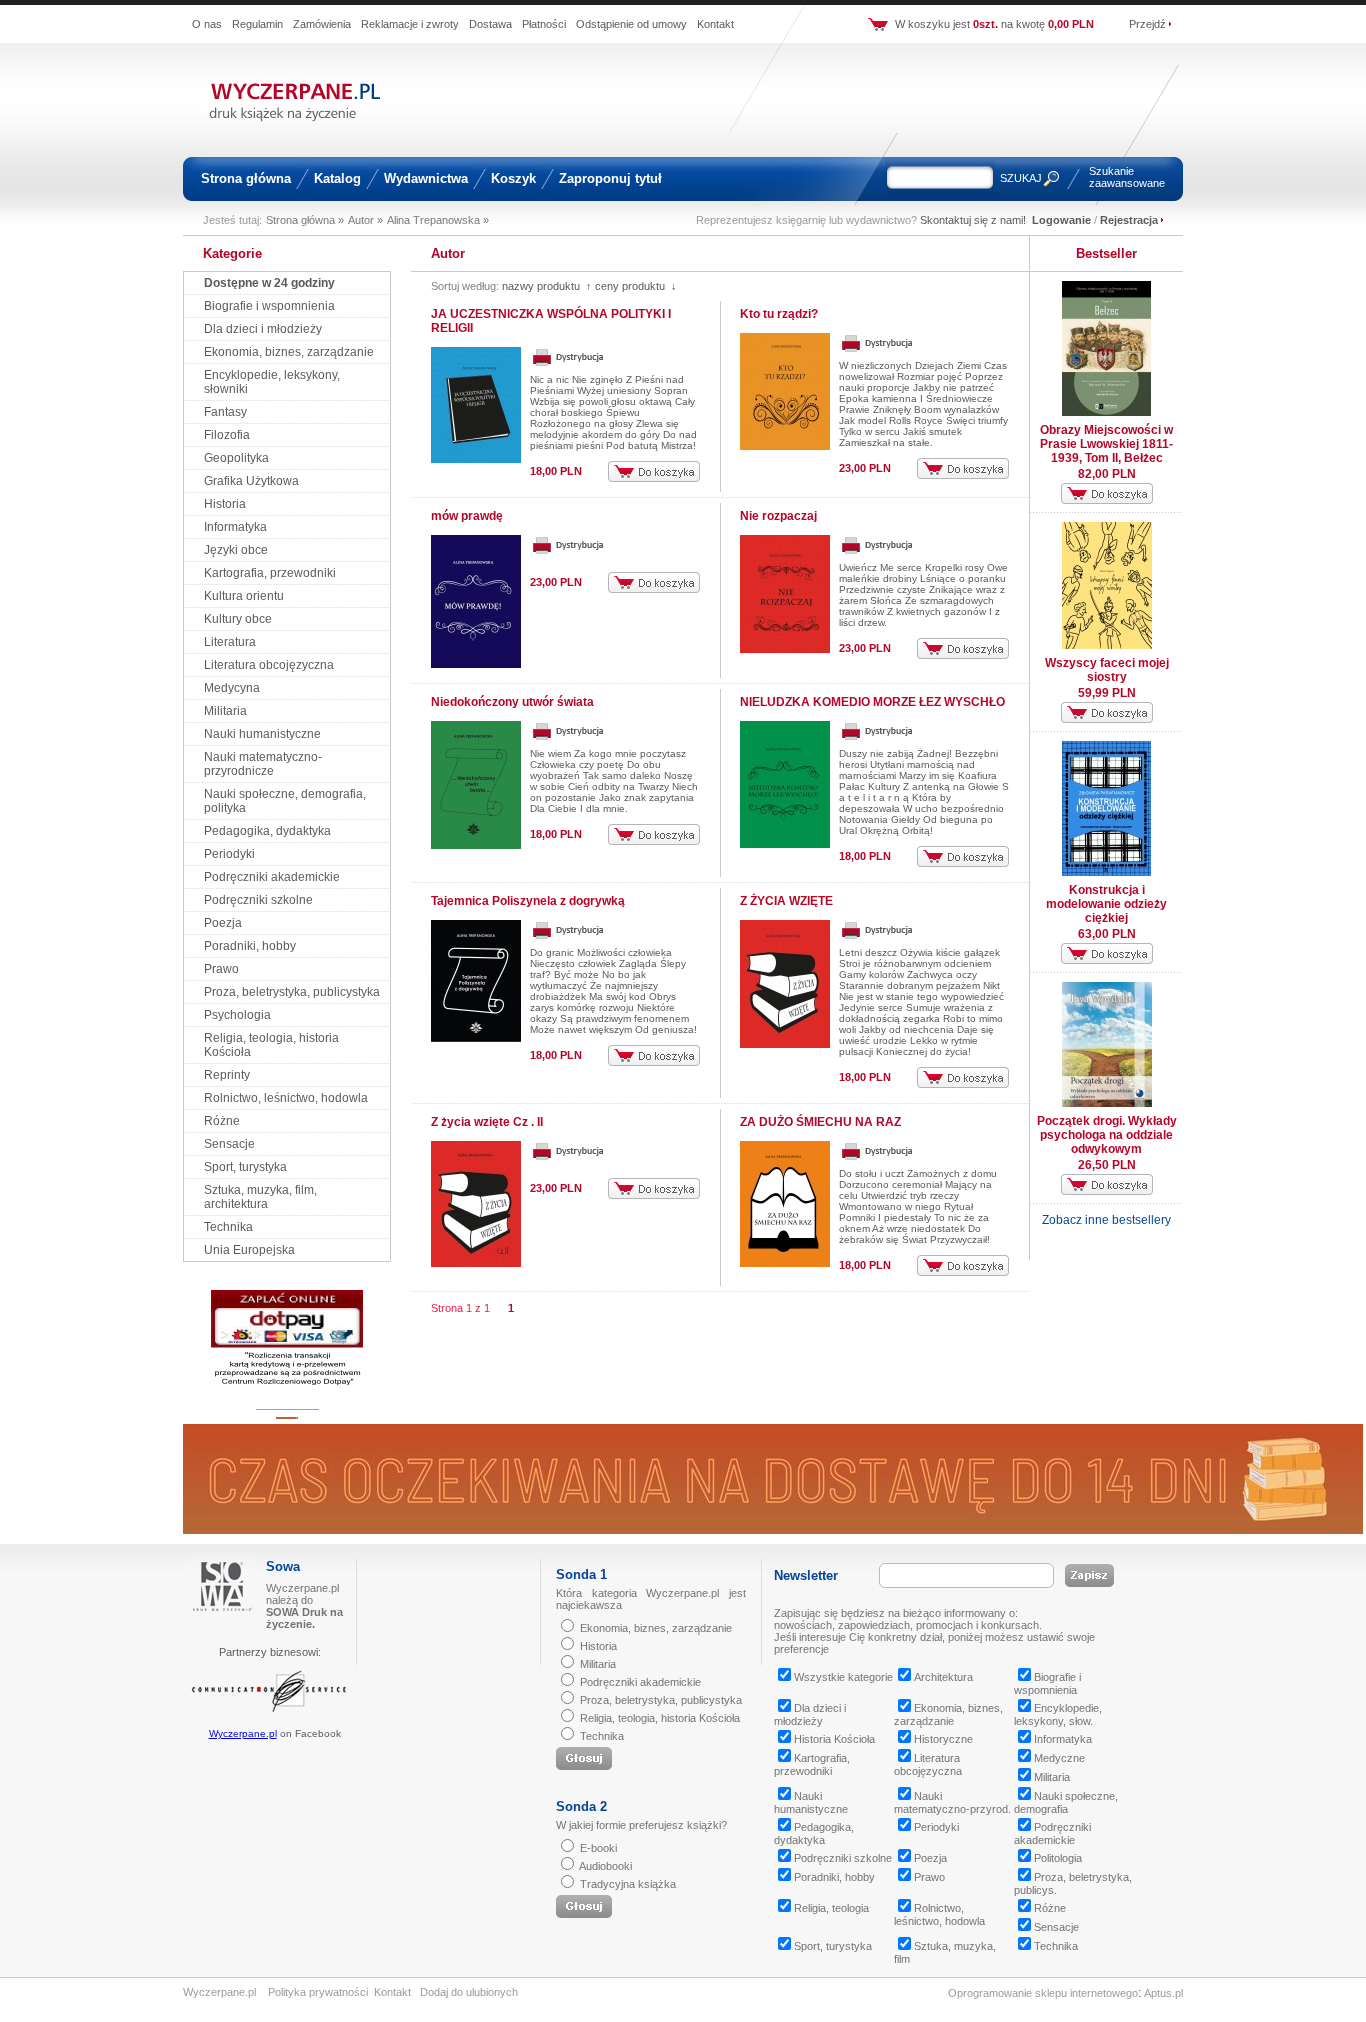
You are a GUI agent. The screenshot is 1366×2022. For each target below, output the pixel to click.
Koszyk (513, 178)
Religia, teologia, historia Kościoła (660, 1718)
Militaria (225, 711)
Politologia (1058, 1858)
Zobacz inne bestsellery (1106, 1220)
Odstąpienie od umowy (631, 24)
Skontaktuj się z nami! (973, 220)
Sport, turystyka (245, 1167)
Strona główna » (305, 220)
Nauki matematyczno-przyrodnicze (263, 764)
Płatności (544, 24)
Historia (225, 504)
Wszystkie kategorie (843, 1677)
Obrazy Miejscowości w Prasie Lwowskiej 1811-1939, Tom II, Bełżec (1106, 444)
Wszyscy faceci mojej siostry (1107, 670)
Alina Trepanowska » (438, 220)
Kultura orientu (244, 596)
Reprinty (227, 1075)
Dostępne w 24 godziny (269, 283)
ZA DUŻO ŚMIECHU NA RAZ (820, 1122)
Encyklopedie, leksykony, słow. (1058, 1714)
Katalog (337, 178)
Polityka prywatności (318, 1992)
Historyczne (943, 1739)
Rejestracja (1129, 220)
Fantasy (225, 412)
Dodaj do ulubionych (469, 1992)
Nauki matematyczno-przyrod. (952, 1802)
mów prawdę (467, 516)
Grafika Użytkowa (251, 481)
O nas (207, 24)
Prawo (221, 969)
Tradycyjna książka (628, 1884)
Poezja (223, 923)
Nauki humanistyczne (262, 734)
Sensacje (229, 1144)
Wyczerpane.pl (243, 1733)
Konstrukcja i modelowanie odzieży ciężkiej (1106, 904)
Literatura (230, 642)
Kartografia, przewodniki (270, 573)
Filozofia (227, 435)
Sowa (283, 1566)
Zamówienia (322, 24)
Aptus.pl (1163, 1993)
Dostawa (490, 24)
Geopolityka (236, 458)
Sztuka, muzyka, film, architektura (260, 1197)
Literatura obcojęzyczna (269, 665)
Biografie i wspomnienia (269, 306)
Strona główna (246, 178)
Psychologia (237, 1015)
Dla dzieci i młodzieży (263, 329)
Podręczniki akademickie (272, 877)
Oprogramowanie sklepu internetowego (1043, 1993)
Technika (228, 1227)
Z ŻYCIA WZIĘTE (786, 901)
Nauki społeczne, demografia (1066, 1802)
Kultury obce (238, 619)
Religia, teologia (831, 1908)
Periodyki (229, 854)
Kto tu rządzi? (779, 314)
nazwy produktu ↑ (547, 286)
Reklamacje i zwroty (410, 24)
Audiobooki (605, 1866)
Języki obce (236, 550)
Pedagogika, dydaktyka (267, 831)
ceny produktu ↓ (636, 286)
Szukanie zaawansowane (1127, 177)
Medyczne (1059, 1758)
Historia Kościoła (834, 1739)
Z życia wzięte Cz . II (487, 1122)
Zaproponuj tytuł (610, 178)
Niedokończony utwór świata (512, 702)
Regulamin (257, 24)
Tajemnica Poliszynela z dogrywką (528, 901)
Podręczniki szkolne (258, 900)
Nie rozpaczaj (778, 516)
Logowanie (1061, 220)
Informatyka (235, 527)
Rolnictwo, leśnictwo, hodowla (286, 1098)
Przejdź (1147, 24)
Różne (222, 1121)
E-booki (598, 1848)
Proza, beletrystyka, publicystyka (292, 992)
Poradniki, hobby (250, 946)
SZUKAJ (1021, 178)
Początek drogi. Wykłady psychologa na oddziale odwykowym (1107, 1135)
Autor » (365, 220)
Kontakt (715, 24)
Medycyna (232, 688)
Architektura (943, 1677)
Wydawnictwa (426, 178)
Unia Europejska (249, 1250)
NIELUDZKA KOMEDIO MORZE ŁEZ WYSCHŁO (872, 702)
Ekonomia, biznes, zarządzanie (289, 352)
